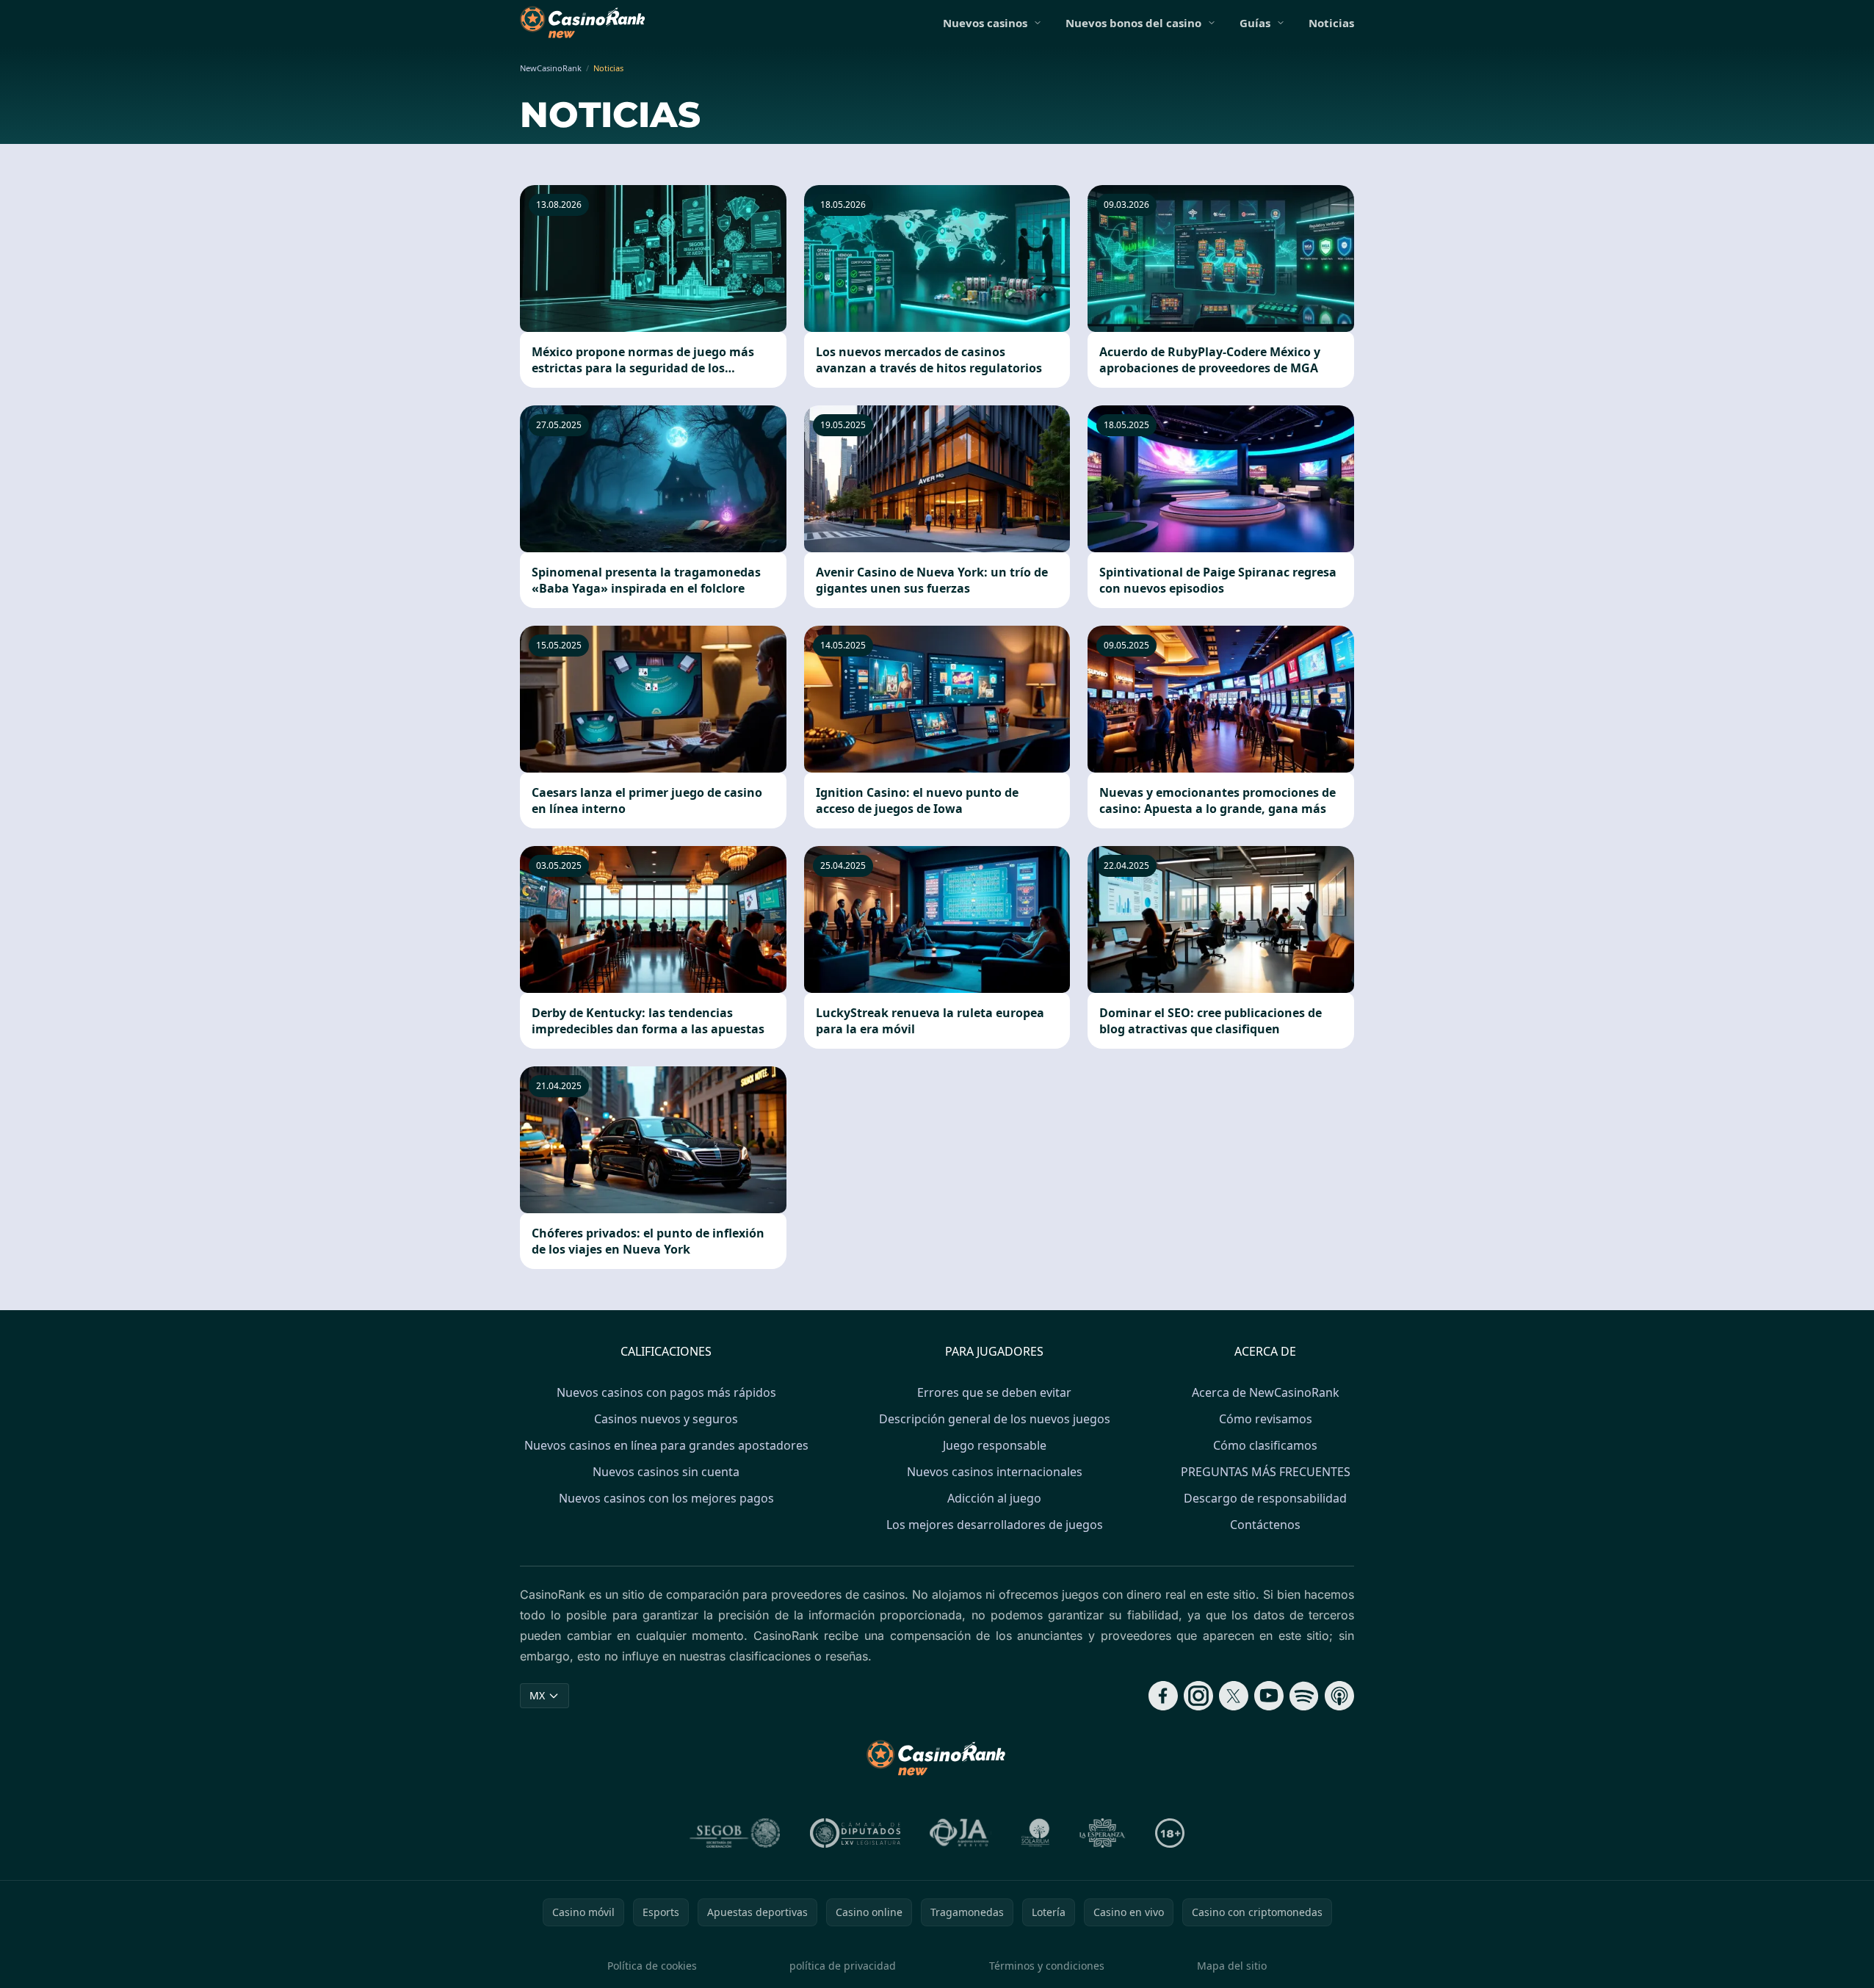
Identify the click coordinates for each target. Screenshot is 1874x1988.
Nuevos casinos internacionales (995, 1472)
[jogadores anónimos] (960, 1833)
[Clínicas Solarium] (1035, 1833)
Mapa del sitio (1232, 1966)
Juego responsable (995, 1445)
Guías (1255, 23)
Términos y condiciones (1047, 1966)
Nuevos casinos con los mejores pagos (666, 1498)
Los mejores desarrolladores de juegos (995, 1525)
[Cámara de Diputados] (855, 1833)
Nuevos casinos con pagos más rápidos (666, 1392)
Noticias (1331, 23)
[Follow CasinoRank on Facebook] (1163, 1696)
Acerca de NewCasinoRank (1266, 1392)
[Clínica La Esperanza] (1102, 1833)
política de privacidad (843, 1966)
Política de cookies (652, 1966)
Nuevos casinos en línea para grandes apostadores (666, 1445)
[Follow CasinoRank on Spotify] (1304, 1696)
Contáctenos (1265, 1525)
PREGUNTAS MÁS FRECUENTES (1266, 1472)
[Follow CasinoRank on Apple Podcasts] (1339, 1696)
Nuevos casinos (985, 23)
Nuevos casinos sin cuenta (666, 1472)
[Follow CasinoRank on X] (1234, 1696)
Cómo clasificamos (1265, 1445)
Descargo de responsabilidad (1265, 1498)
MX (537, 1695)
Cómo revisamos (1266, 1419)
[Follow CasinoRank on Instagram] (1198, 1696)
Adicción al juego (994, 1498)
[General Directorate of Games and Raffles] (735, 1833)
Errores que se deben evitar (994, 1392)
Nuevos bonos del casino (1133, 23)
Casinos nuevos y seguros (666, 1419)
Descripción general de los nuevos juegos (995, 1419)
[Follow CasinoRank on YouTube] (1269, 1696)
